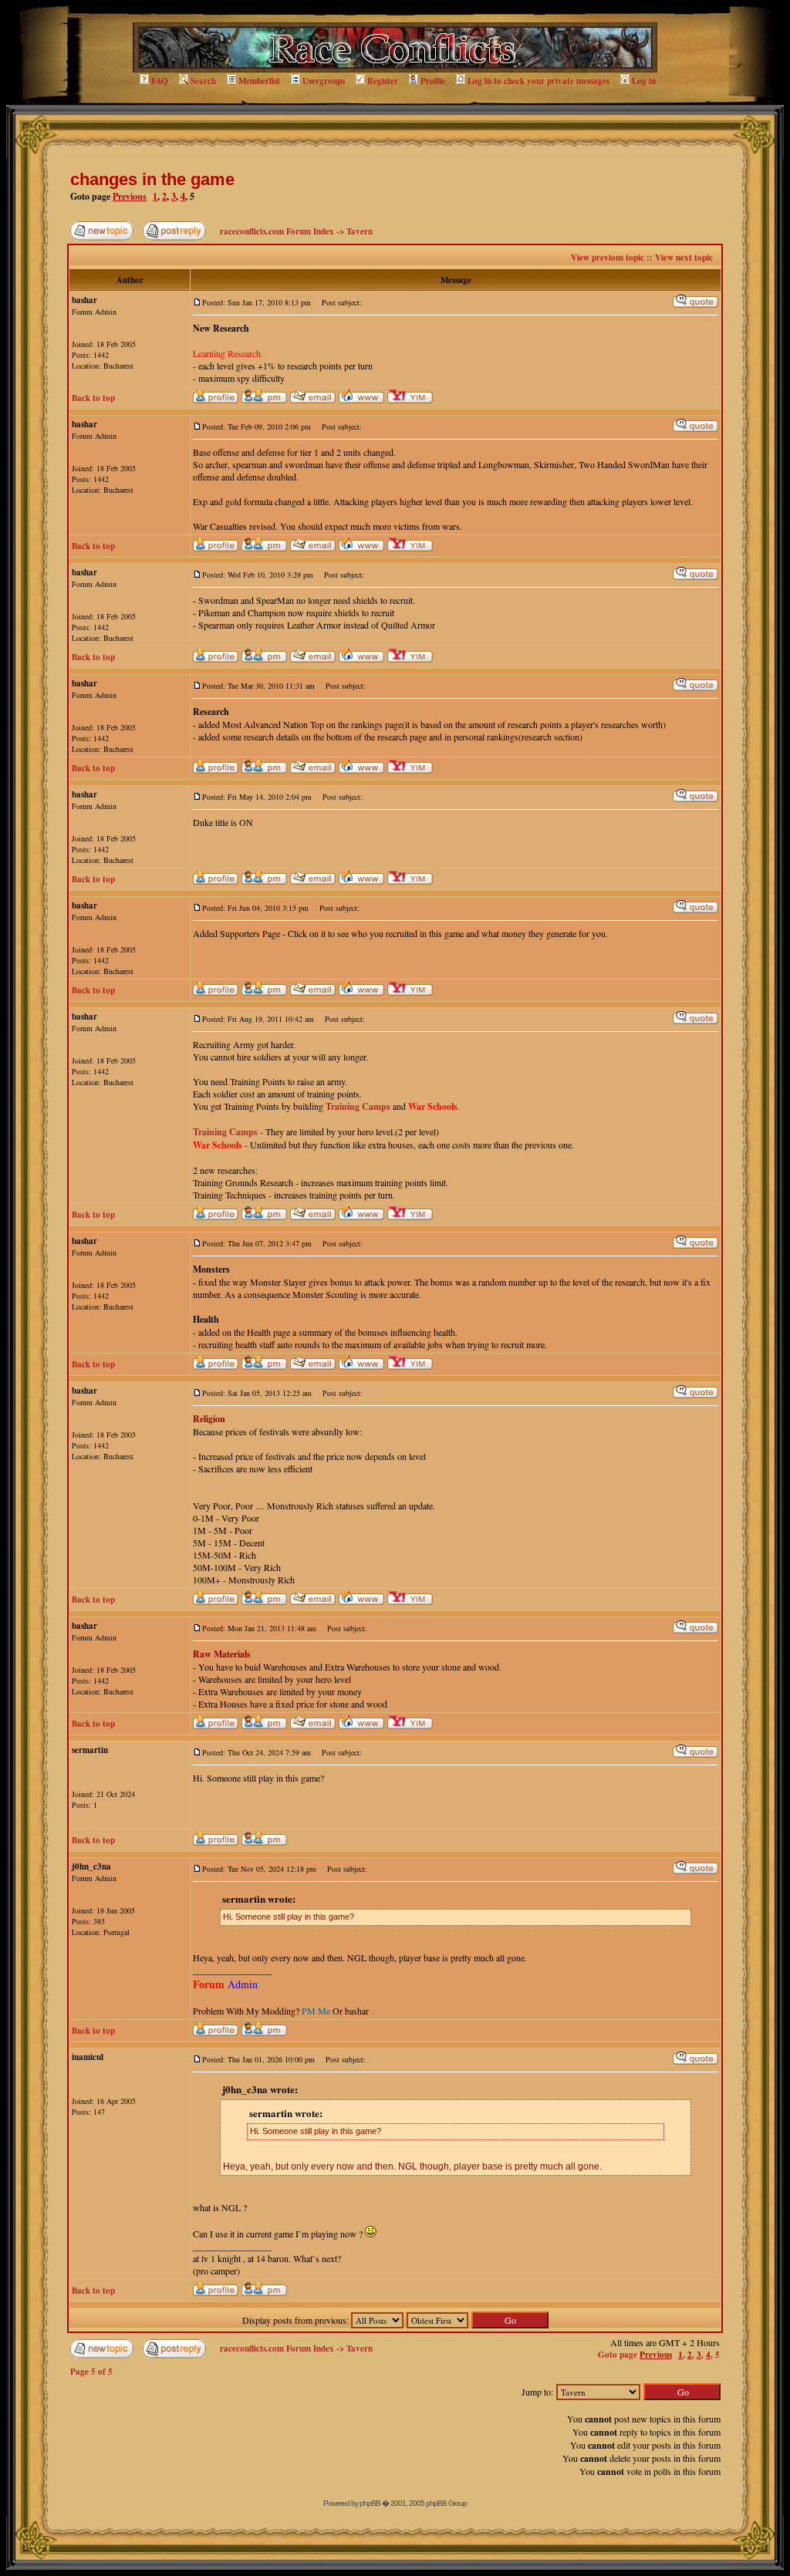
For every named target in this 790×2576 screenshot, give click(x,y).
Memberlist (259, 81)
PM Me (316, 2011)
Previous (130, 196)
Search (203, 81)
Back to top (93, 398)
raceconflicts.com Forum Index (277, 231)
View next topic (684, 258)
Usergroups (324, 81)
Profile (433, 81)
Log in (644, 81)
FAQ (160, 81)
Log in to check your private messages (538, 81)
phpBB (370, 2503)
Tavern (360, 231)
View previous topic (608, 258)
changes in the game (152, 179)
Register (383, 81)
